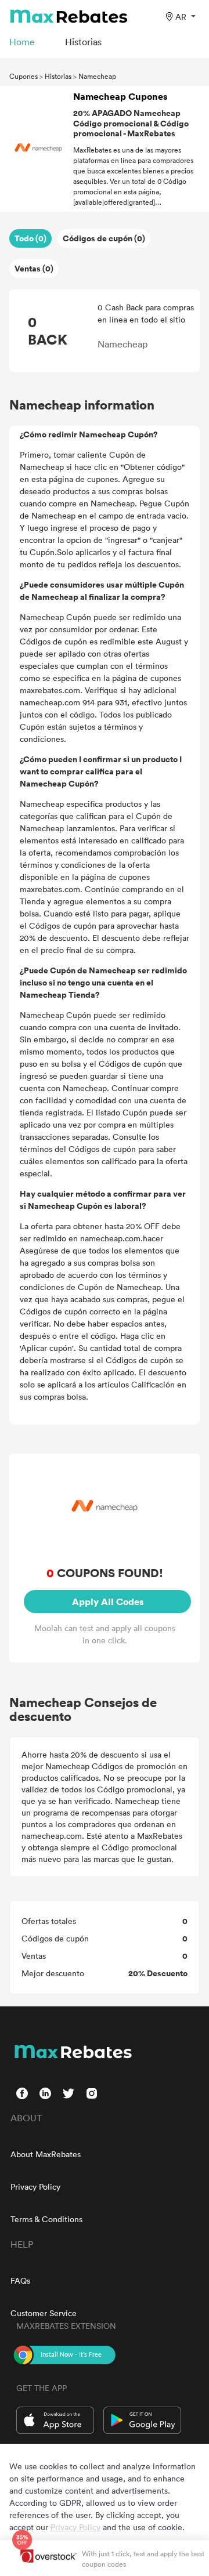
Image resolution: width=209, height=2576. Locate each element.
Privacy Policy (35, 2186)
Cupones (24, 76)
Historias (58, 76)
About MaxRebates (46, 2154)
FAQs (20, 2280)
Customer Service (44, 2313)
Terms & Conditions (46, 2219)
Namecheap (97, 76)
